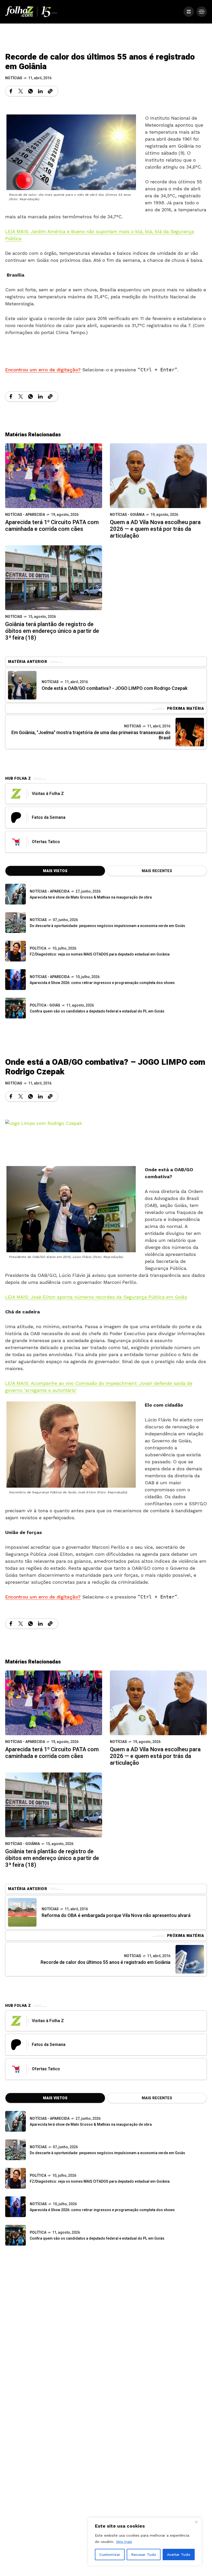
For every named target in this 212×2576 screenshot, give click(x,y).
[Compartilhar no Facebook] (11, 91)
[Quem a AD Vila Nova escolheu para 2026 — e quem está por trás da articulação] (158, 475)
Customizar (110, 2555)
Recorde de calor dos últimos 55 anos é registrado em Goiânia (105, 1962)
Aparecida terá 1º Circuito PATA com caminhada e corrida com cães (52, 526)
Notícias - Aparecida (25, 515)
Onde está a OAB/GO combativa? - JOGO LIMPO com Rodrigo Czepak (115, 688)
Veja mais (124, 2542)
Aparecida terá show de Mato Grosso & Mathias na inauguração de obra (91, 897)
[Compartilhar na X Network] (21, 91)
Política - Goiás (45, 1005)
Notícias (14, 78)
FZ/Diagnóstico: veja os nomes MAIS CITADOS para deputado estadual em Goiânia (100, 954)
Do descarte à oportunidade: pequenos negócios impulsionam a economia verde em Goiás (107, 926)
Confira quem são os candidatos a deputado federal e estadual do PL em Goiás (97, 1011)
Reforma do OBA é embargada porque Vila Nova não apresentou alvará (116, 1916)
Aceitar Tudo (179, 2555)
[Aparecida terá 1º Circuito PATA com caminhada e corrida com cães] (54, 475)
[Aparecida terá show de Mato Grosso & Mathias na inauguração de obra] (16, 894)
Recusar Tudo (144, 2555)
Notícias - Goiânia (127, 515)
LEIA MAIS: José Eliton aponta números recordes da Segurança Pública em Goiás (96, 1297)
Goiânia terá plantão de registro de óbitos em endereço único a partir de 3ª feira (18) (52, 631)
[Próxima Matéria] (190, 732)
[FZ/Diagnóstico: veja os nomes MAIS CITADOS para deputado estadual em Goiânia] (16, 2178)
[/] (189, 12)
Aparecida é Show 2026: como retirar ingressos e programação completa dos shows (102, 983)
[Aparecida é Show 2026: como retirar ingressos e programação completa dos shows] (16, 2207)
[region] (145, 2542)
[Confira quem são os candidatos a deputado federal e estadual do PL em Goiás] (16, 1008)
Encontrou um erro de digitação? (43, 370)
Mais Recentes (157, 871)
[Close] (196, 2522)
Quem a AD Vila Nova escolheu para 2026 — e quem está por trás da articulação (155, 529)
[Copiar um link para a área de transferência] (50, 91)
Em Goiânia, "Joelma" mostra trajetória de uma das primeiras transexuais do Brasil (91, 735)
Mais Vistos (55, 871)
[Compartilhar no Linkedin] (40, 91)
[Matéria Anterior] (22, 685)
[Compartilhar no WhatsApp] (31, 91)
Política (38, 948)
